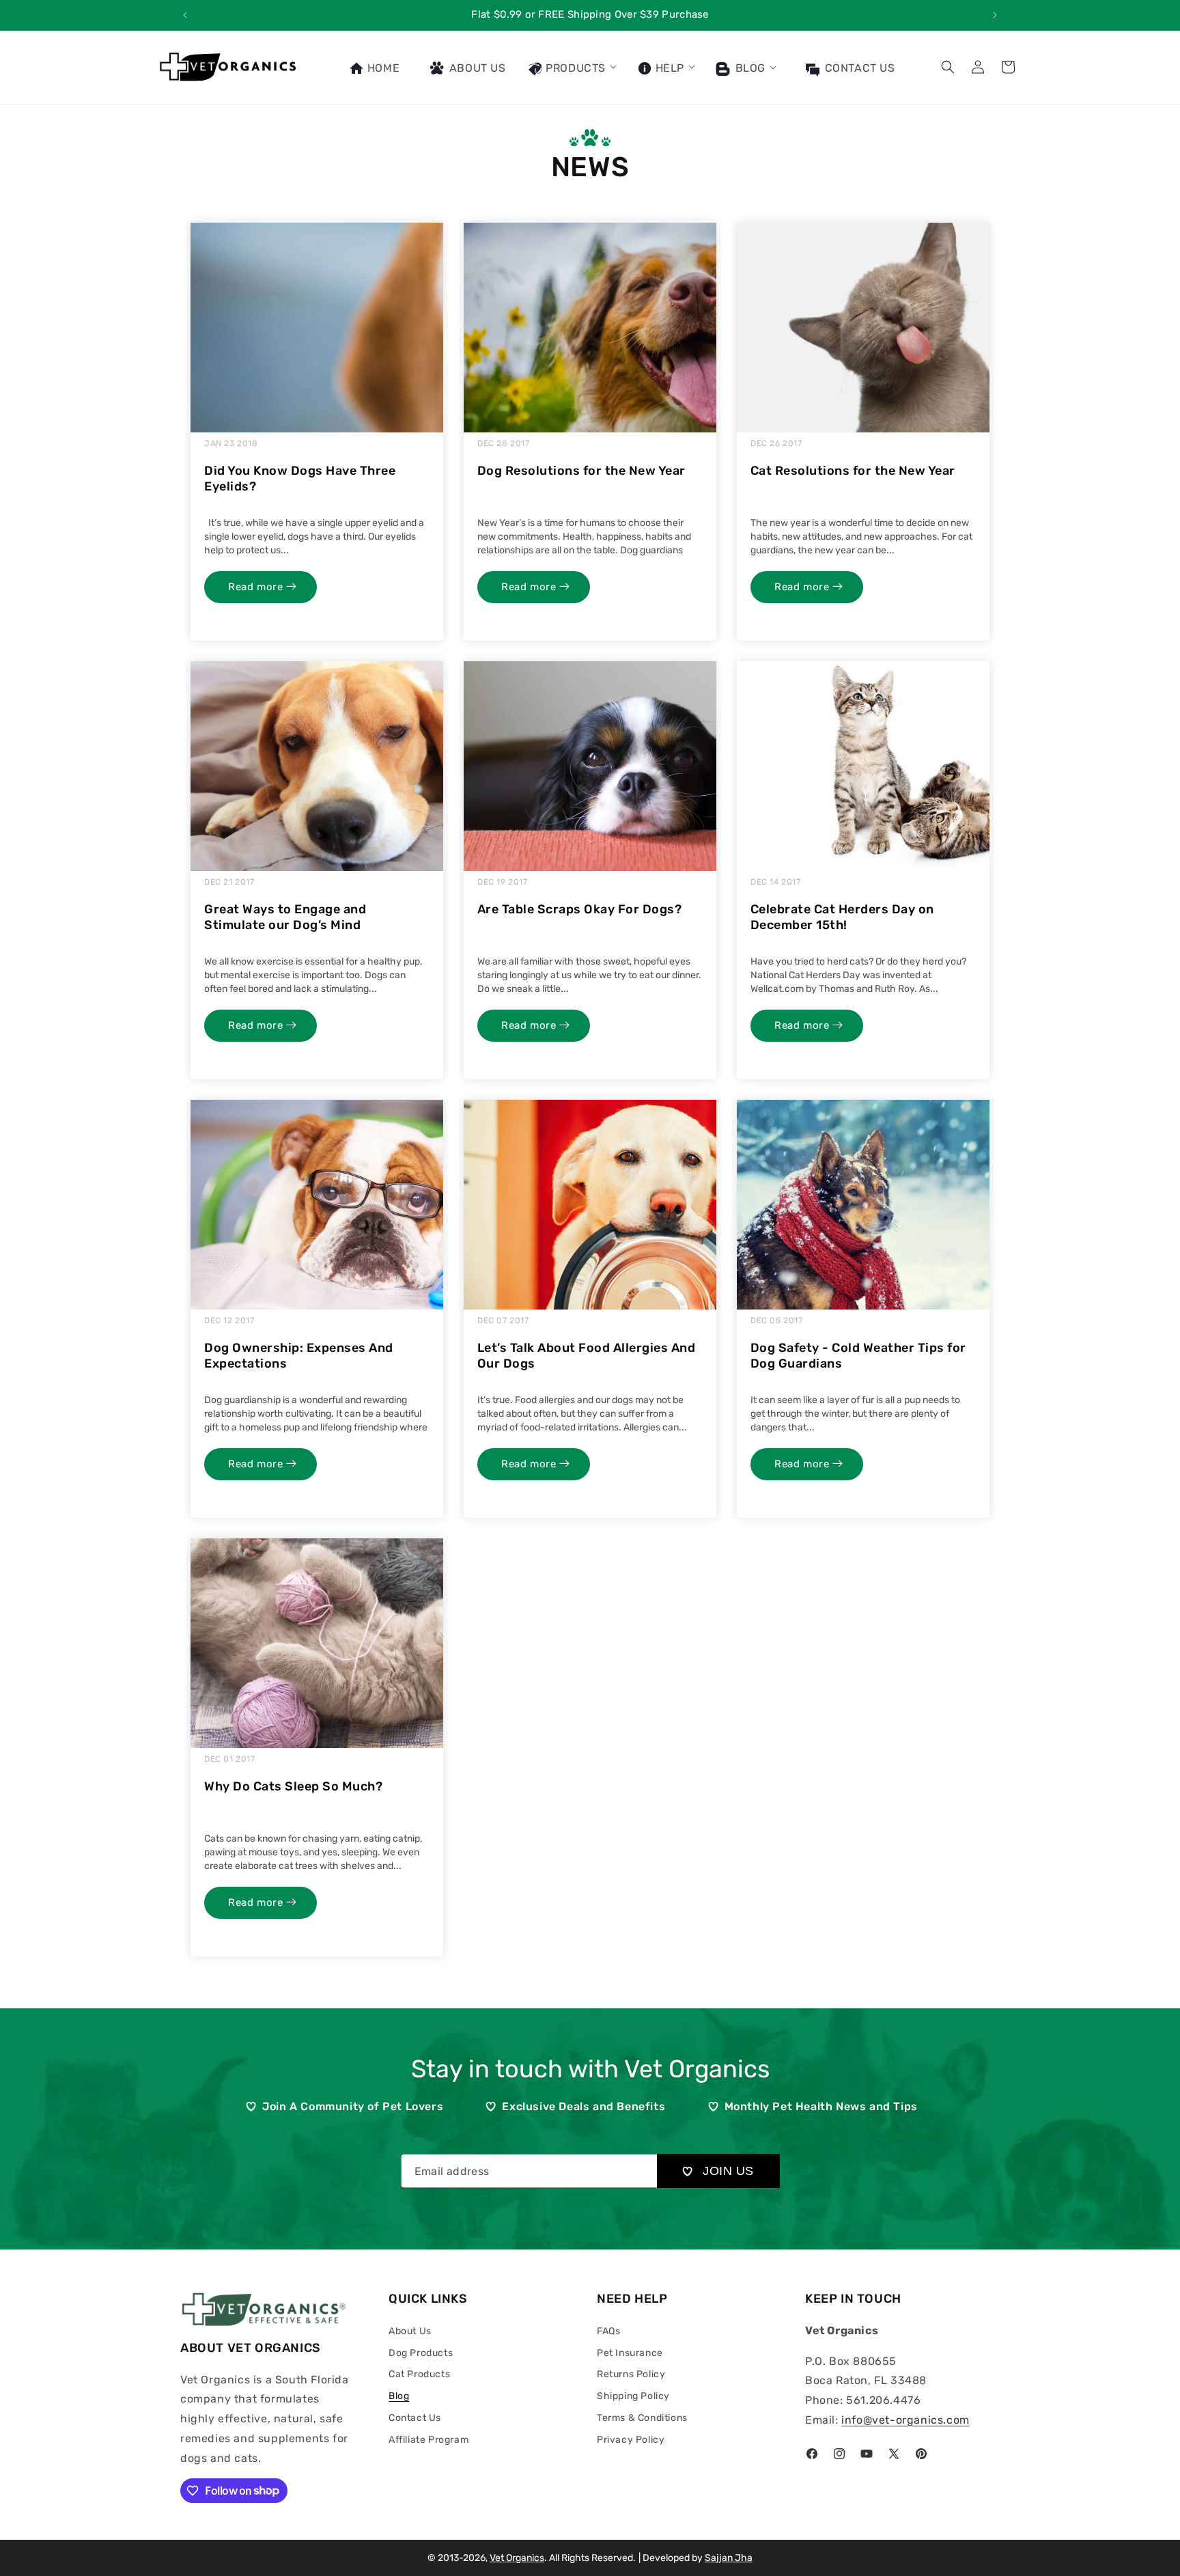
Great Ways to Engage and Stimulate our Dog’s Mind (285, 917)
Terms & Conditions (642, 2418)
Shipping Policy (633, 2396)
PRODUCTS (574, 68)
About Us (410, 2331)
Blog (749, 68)
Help (668, 68)
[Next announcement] (995, 15)
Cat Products (419, 2374)
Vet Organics (517, 2558)
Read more (257, 587)
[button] (572, 67)
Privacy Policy (631, 2440)
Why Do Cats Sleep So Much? (293, 1786)
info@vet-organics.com (905, 2420)
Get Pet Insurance (652, 14)
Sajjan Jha (729, 2558)
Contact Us (415, 2418)
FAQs (608, 2331)
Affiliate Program (429, 2440)
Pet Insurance (630, 2353)
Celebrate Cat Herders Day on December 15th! (842, 917)
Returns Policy (631, 2374)
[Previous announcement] (185, 15)
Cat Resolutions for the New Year (853, 471)
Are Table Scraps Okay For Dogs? (580, 909)
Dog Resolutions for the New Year (581, 471)
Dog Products (421, 2353)
